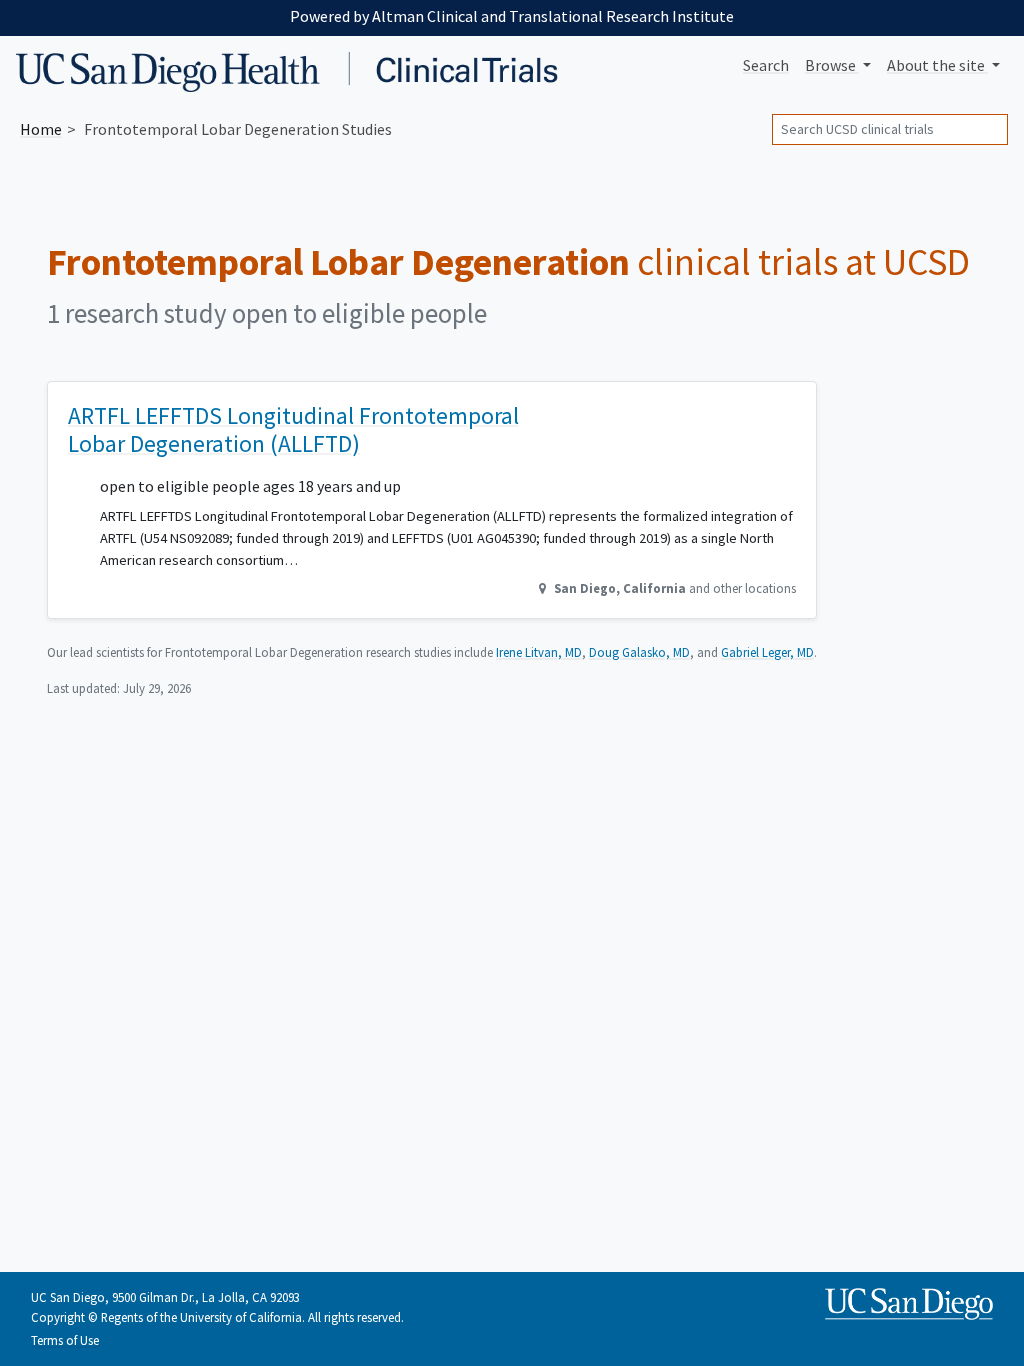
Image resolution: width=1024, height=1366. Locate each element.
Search (766, 65)
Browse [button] (832, 65)
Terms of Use (65, 1340)
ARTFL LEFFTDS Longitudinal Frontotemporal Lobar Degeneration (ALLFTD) (293, 429)
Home (41, 129)
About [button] (936, 65)
